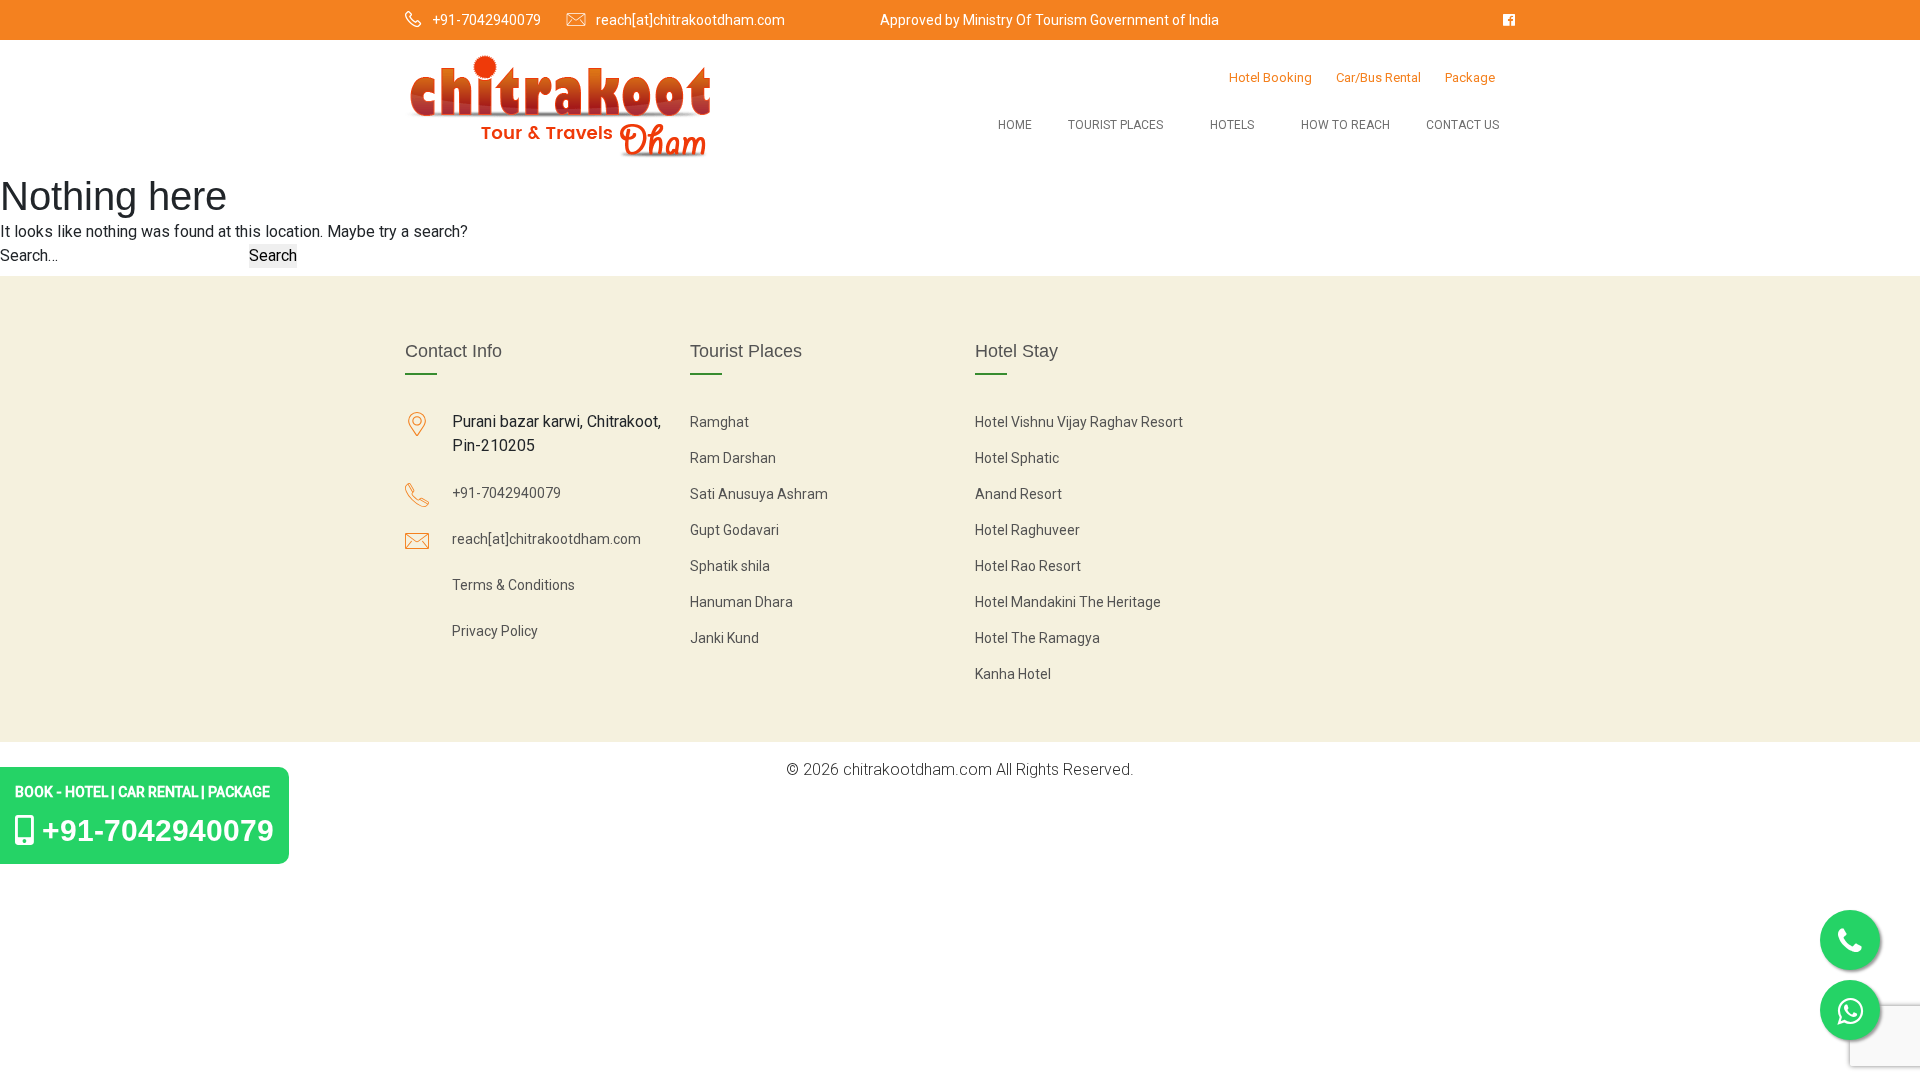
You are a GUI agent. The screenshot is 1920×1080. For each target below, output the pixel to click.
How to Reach (1345, 125)
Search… (29, 255)
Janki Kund (724, 638)
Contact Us (1462, 125)
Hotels (1232, 125)
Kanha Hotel (1013, 674)
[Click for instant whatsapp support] (1850, 1010)
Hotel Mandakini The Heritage (1068, 602)
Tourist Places (1115, 125)
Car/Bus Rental (1378, 77)
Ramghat (719, 422)
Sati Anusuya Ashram (759, 494)
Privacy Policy (495, 631)
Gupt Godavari (734, 530)
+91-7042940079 (486, 20)
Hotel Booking (1270, 77)
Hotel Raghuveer (1027, 530)
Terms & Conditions (513, 585)
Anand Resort (1018, 494)
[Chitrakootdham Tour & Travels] (560, 106)
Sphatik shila (730, 566)
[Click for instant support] (1850, 940)
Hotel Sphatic (1017, 458)
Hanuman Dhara (741, 602)
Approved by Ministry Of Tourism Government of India (1049, 20)
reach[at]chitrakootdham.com (690, 20)
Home (1015, 125)
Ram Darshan (733, 458)
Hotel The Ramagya (1037, 638)
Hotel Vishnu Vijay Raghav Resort (1079, 422)
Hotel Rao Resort (1028, 566)
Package (1470, 77)
